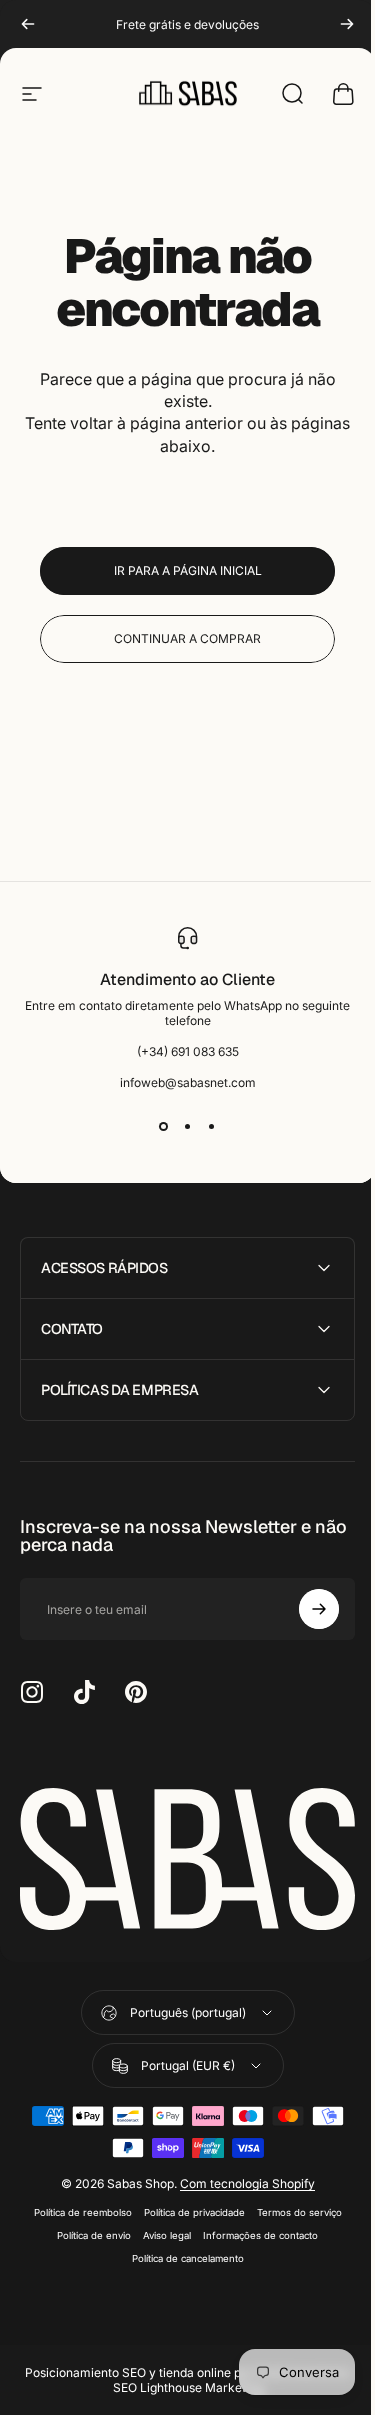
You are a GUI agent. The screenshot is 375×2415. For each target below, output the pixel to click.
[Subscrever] (304, 1609)
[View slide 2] (188, 1126)
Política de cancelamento (180, 2252)
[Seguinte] (347, 24)
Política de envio (87, 2229)
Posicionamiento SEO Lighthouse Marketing (180, 2381)
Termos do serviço (291, 2206)
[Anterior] (28, 24)
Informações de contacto (253, 2229)
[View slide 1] (164, 1126)
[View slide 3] (212, 1126)
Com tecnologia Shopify (239, 2177)
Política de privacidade (186, 2206)
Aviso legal (160, 2229)
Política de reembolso (75, 2206)
